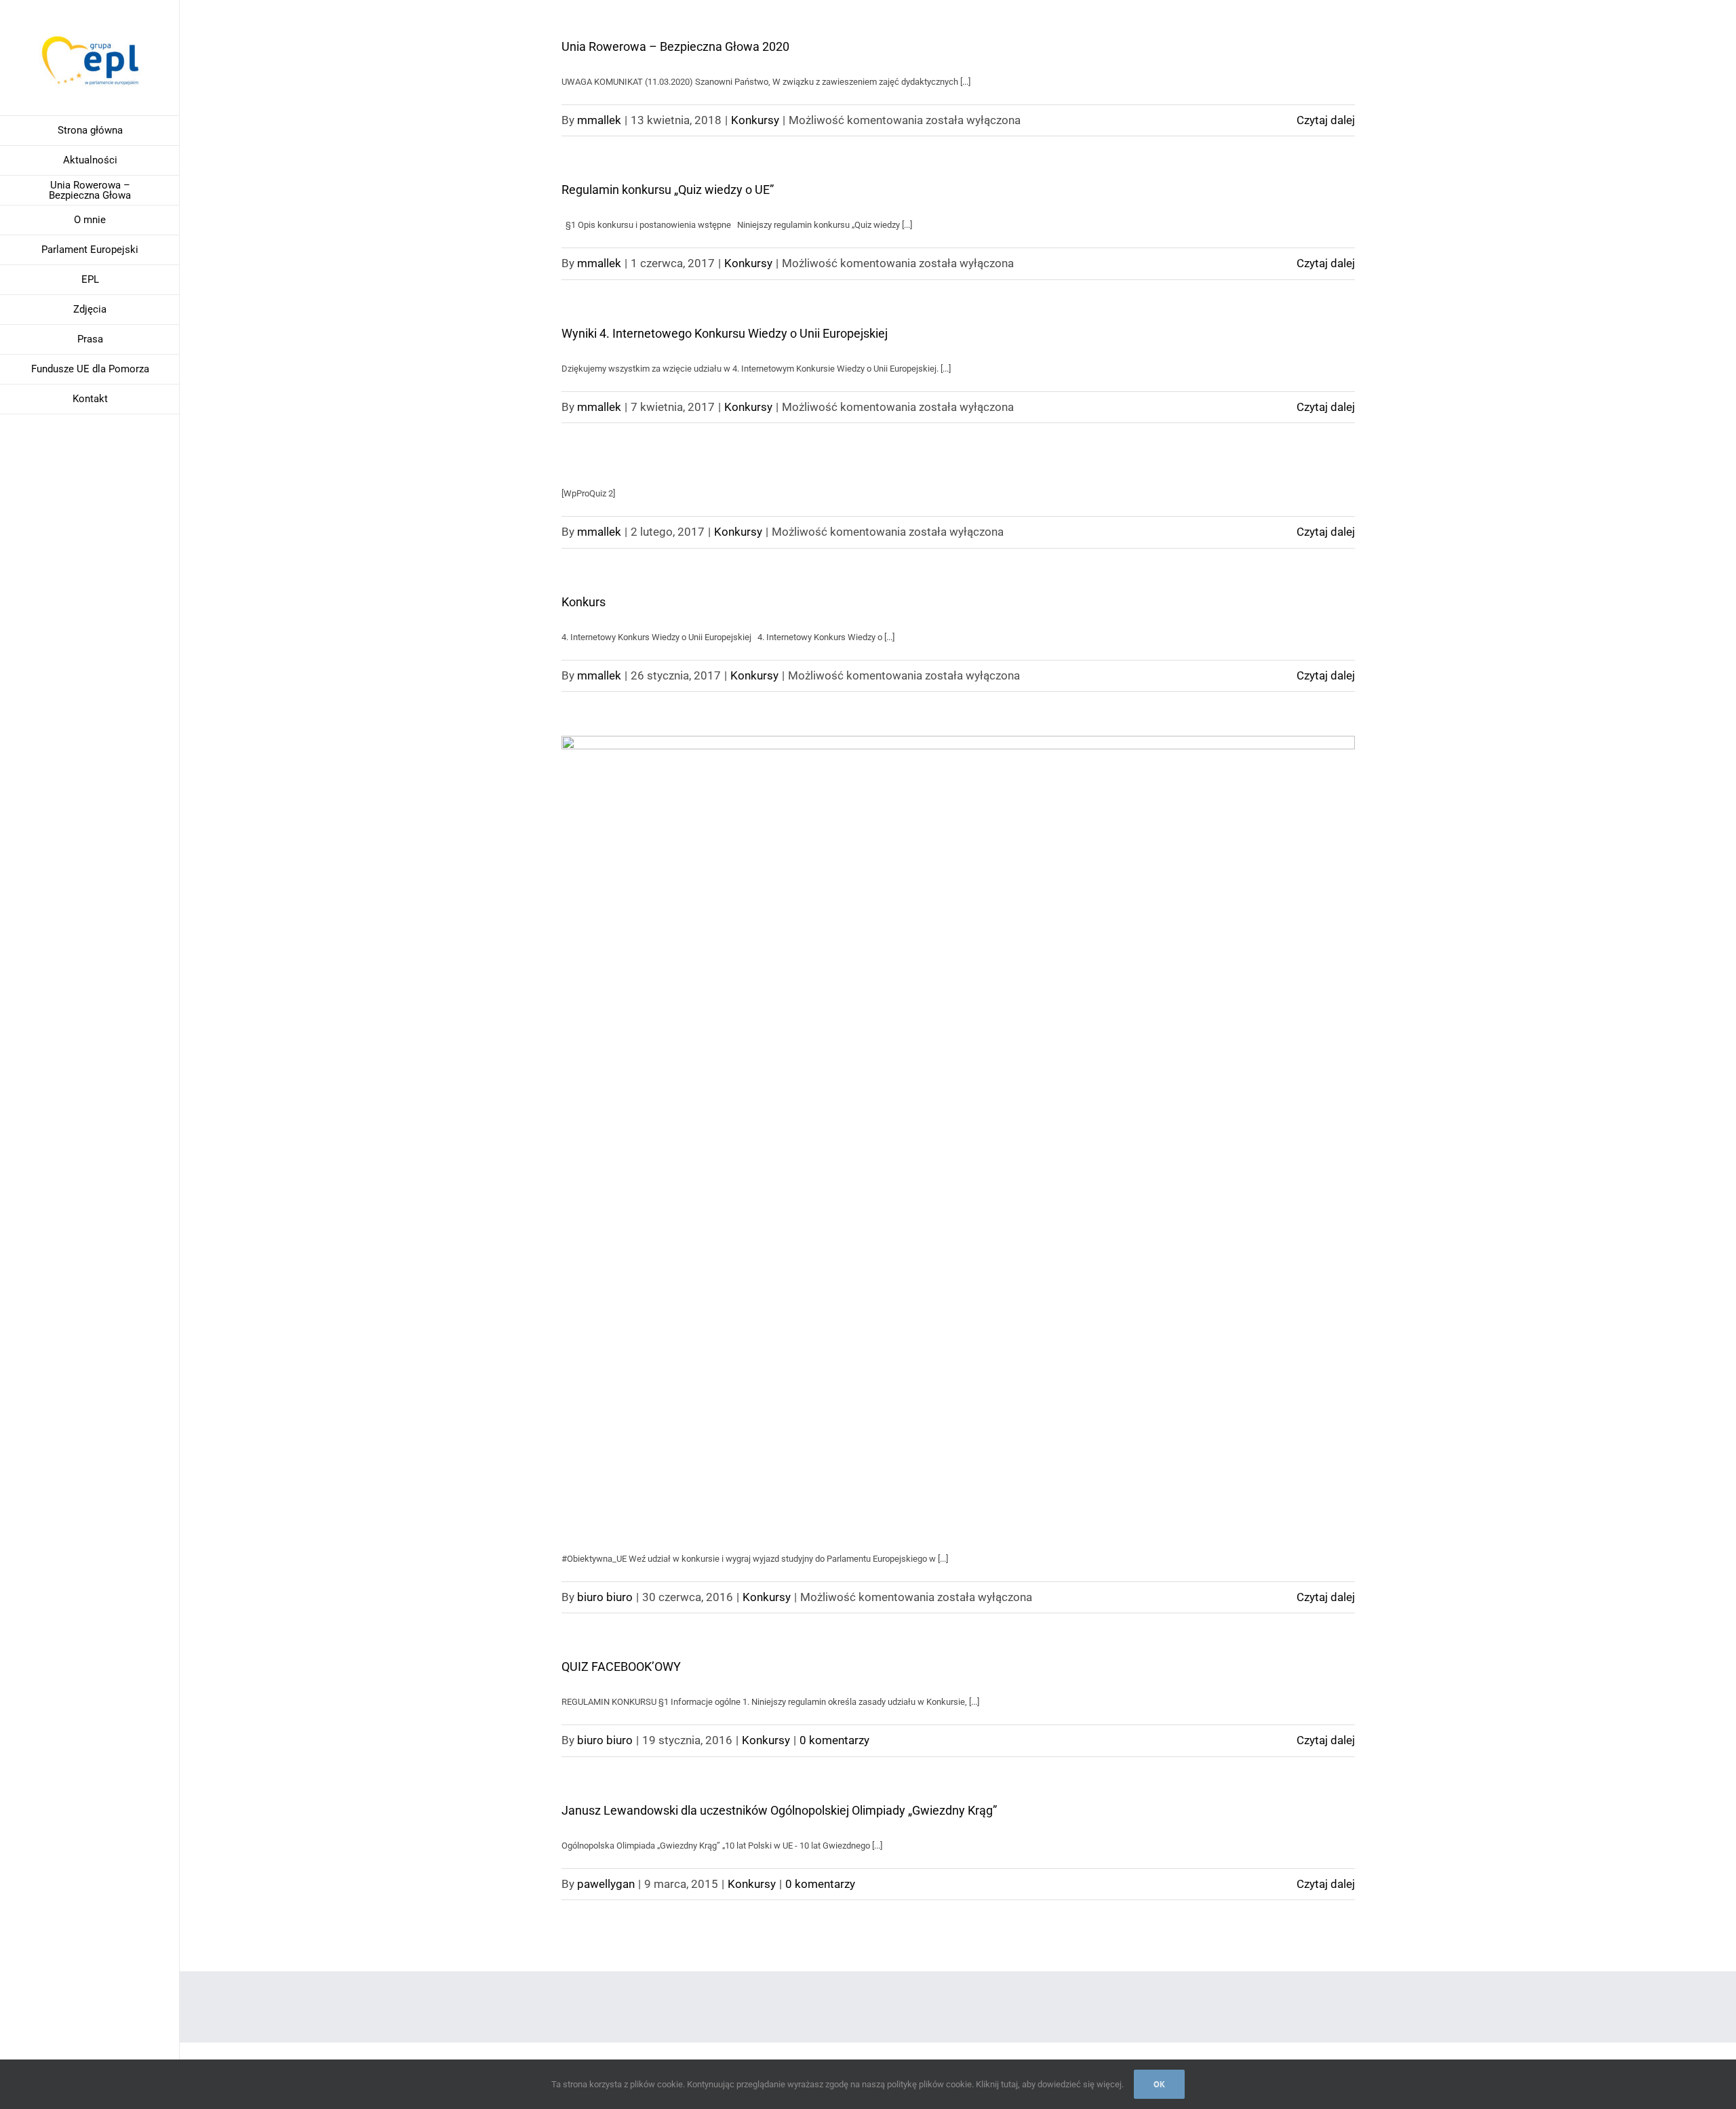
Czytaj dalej (1326, 120)
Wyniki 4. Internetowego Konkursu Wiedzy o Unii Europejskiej (725, 333)
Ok (1159, 2084)
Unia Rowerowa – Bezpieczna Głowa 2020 (675, 46)
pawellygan (606, 1884)
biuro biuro (605, 1597)
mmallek (599, 120)
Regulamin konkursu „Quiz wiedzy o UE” (668, 190)
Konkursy (755, 120)
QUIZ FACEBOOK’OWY (621, 1667)
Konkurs (584, 602)
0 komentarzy (834, 1740)
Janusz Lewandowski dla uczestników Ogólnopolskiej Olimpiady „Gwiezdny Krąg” (779, 1810)
